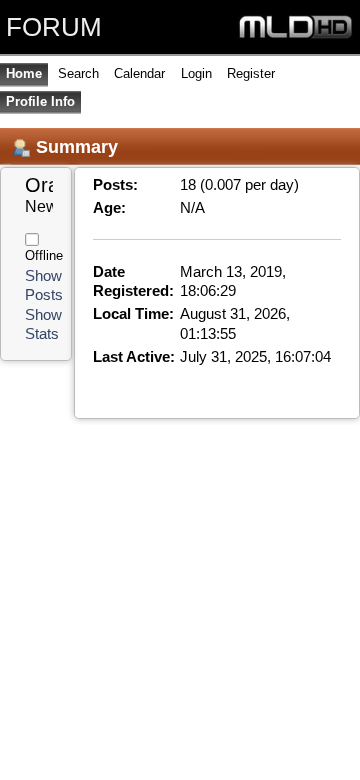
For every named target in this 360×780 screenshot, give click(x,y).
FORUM (54, 27)
